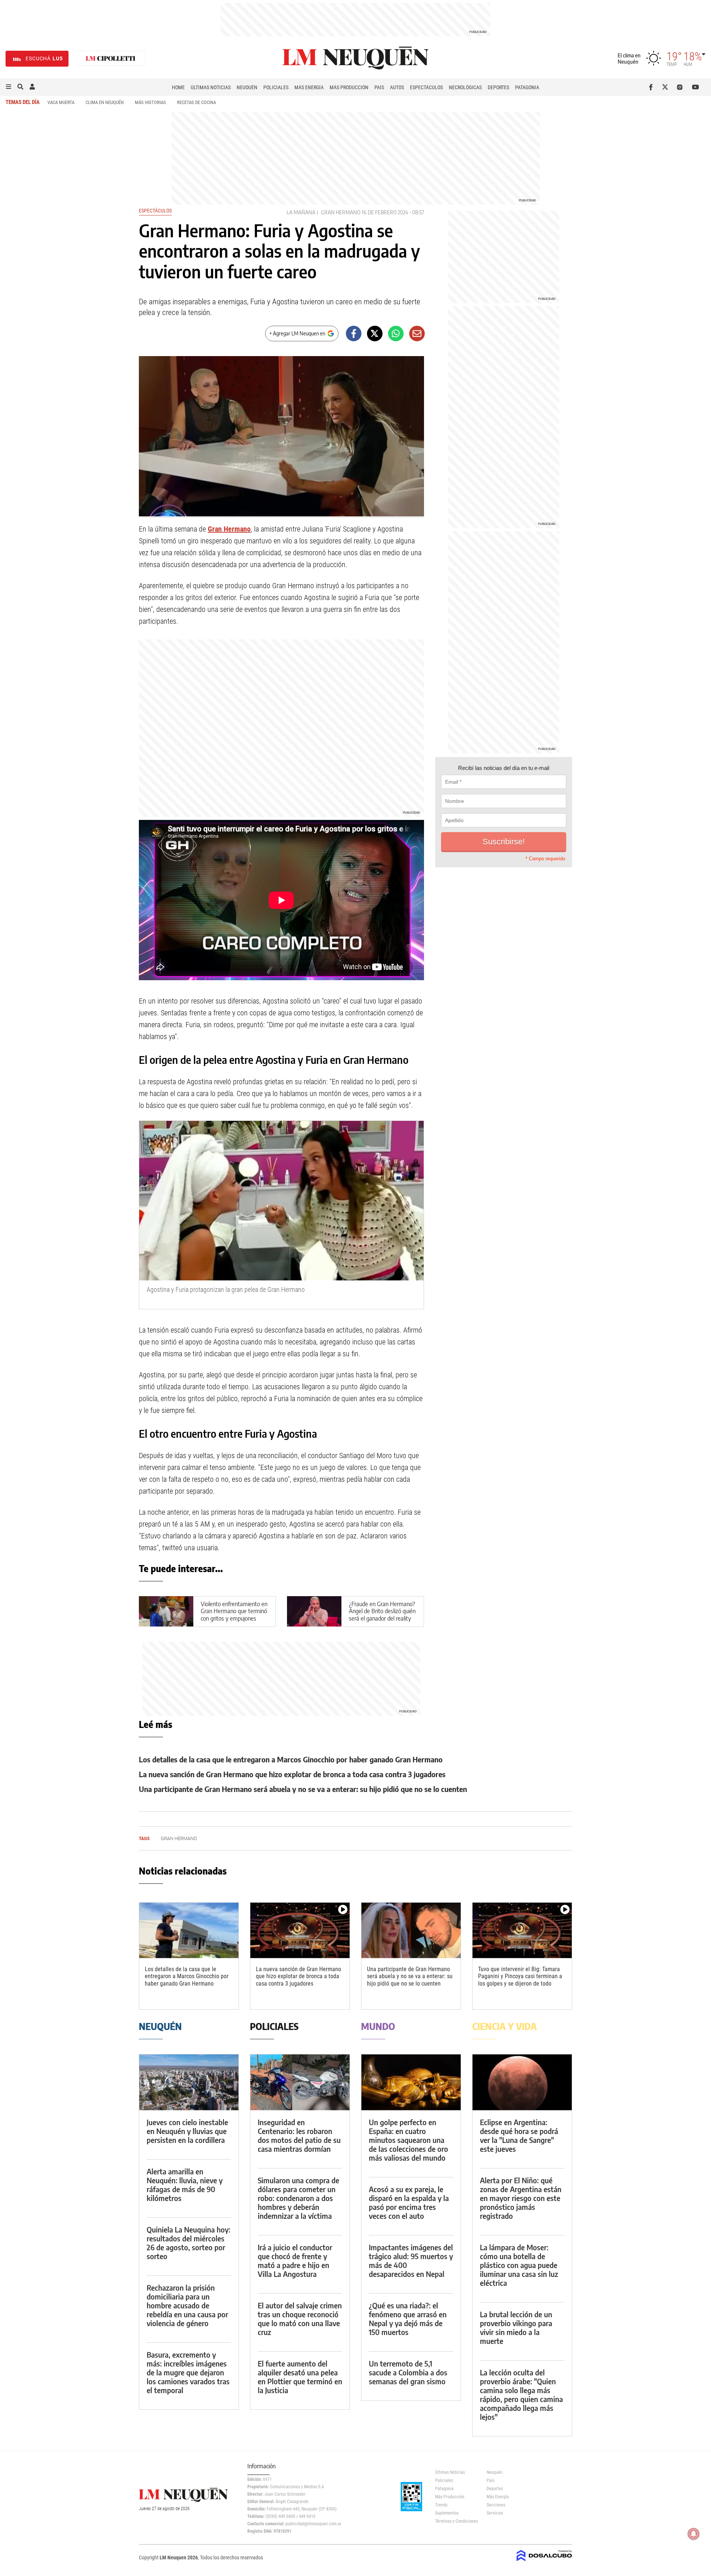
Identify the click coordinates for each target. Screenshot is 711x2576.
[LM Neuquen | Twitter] (667, 87)
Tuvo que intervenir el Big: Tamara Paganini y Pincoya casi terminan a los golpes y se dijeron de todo (520, 1976)
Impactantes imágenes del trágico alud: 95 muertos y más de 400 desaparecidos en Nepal (411, 2260)
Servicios (495, 2513)
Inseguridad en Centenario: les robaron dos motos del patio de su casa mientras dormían (299, 2135)
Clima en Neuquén (105, 102)
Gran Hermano (341, 212)
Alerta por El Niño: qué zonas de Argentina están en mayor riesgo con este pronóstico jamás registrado (521, 2198)
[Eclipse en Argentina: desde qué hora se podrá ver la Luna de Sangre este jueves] (522, 2082)
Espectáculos (426, 87)
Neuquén (247, 87)
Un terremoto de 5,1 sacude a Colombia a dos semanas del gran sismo (408, 2372)
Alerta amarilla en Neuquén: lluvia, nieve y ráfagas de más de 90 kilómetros (185, 2185)
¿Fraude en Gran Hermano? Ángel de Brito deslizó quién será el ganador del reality (382, 1611)
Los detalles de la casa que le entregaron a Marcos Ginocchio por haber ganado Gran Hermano (291, 1759)
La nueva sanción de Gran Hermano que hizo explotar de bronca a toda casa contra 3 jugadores (292, 1774)
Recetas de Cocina (196, 102)
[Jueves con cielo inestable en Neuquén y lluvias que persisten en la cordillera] (189, 2082)
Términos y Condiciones (455, 2521)
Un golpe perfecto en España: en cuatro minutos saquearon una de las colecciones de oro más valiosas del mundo (408, 2140)
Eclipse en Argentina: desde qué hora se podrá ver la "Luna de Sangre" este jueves (519, 2135)
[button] (9, 87)
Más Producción (349, 87)
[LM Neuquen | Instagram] (681, 87)
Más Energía (309, 87)
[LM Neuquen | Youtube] (696, 87)
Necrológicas (465, 87)
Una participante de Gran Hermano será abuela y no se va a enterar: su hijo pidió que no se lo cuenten (303, 1789)
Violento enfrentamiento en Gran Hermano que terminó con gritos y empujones (234, 1611)
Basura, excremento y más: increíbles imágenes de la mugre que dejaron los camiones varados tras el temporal (188, 2372)
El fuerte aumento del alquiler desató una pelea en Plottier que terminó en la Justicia (300, 2377)
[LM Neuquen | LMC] (111, 59)
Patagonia (527, 87)
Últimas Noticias (211, 87)
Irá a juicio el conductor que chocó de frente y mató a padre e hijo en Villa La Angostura (295, 2260)
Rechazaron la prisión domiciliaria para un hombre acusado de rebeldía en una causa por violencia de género (187, 2305)
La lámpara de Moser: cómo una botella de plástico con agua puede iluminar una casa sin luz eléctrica (519, 2265)
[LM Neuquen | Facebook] (652, 87)
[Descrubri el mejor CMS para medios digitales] (544, 2562)
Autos (397, 87)
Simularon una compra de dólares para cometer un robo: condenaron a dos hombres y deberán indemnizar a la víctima (298, 2198)
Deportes (498, 87)
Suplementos (447, 2513)
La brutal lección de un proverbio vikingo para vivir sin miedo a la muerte (516, 2327)
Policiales (276, 87)
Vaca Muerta (61, 102)
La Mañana (301, 212)
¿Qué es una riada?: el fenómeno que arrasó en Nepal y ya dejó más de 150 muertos (408, 2319)
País (379, 87)
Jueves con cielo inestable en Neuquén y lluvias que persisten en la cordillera (187, 2131)
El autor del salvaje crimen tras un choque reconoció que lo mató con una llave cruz (300, 2319)
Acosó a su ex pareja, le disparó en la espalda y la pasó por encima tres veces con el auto (409, 2202)
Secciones (496, 2505)
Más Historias (150, 102)
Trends (441, 2505)
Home (178, 87)
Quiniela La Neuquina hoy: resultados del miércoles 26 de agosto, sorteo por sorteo (188, 2243)
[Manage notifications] (694, 2534)
